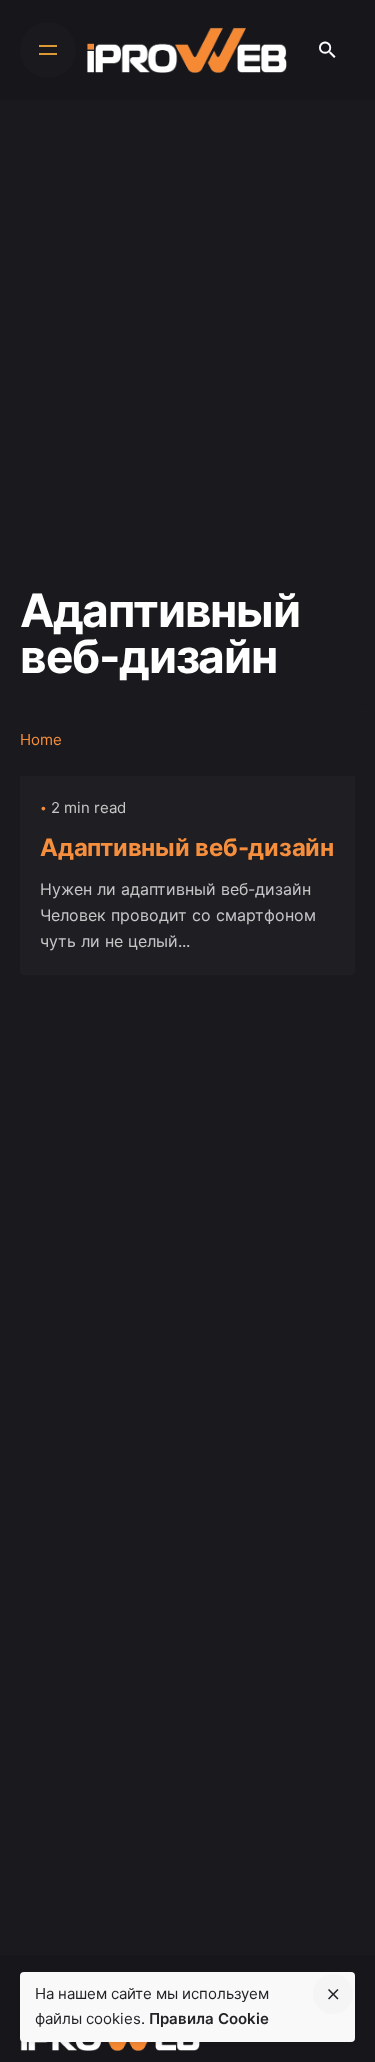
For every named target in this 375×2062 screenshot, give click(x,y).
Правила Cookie (209, 2018)
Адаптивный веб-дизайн (187, 847)
